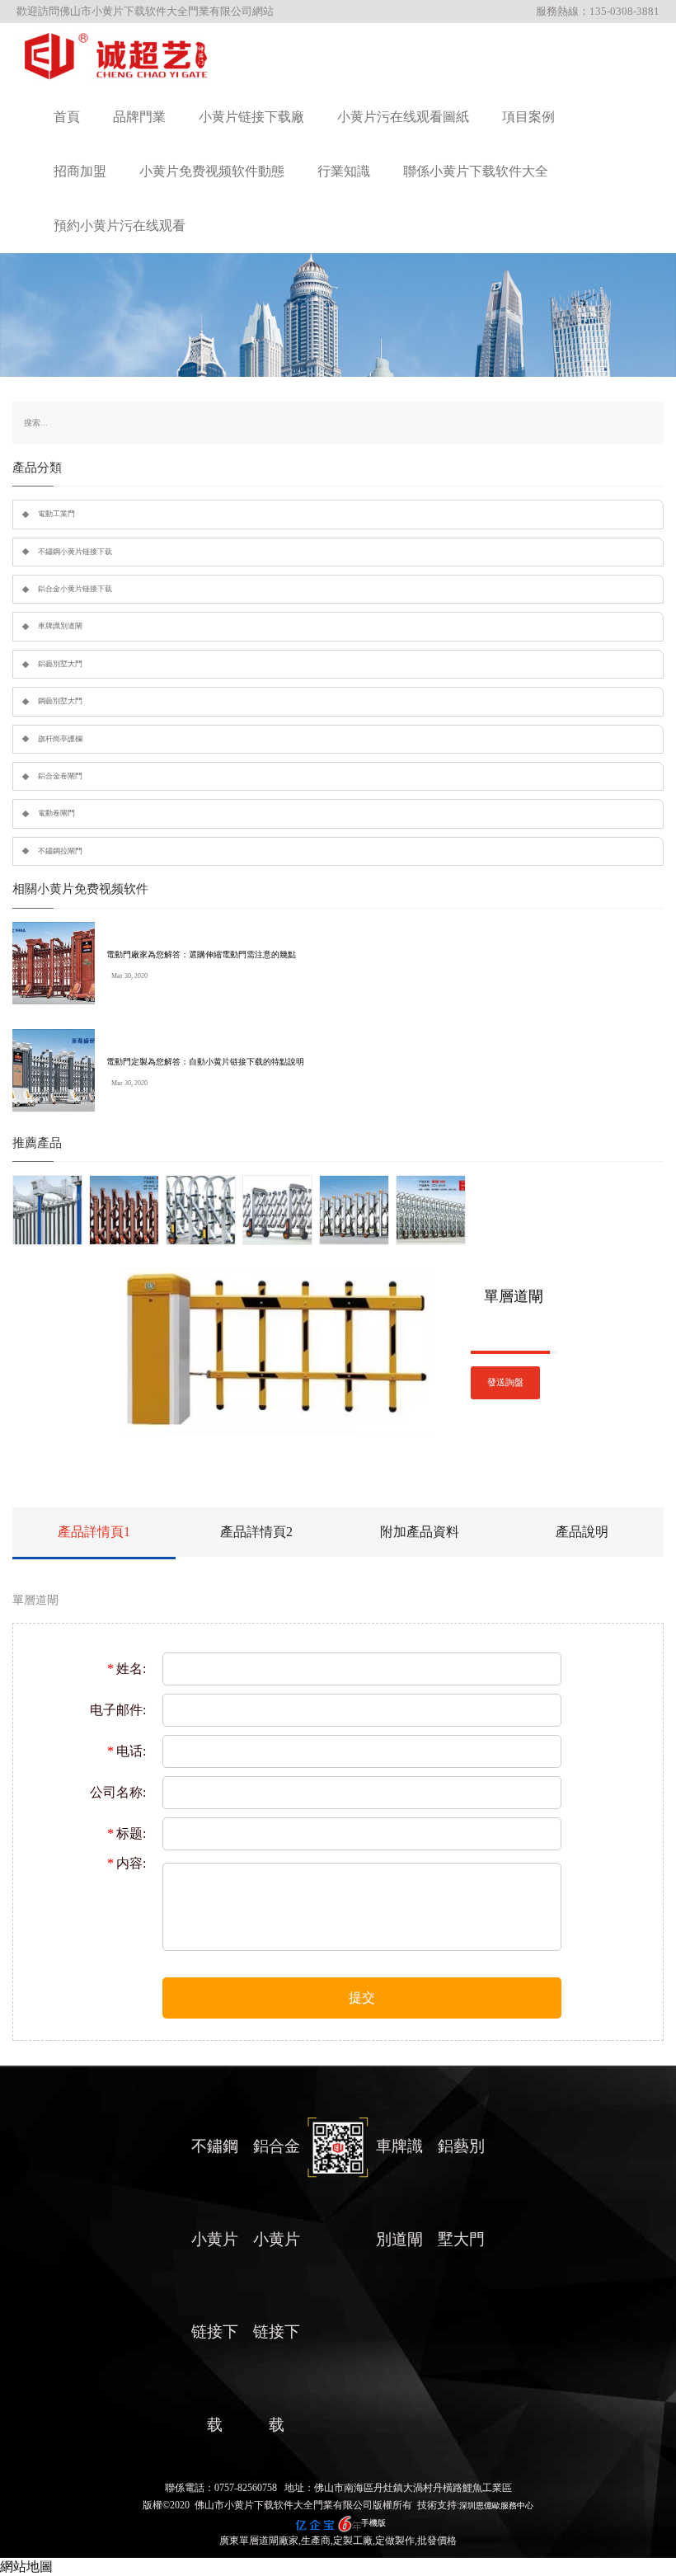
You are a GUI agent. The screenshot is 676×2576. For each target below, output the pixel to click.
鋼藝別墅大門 (60, 701)
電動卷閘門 (56, 813)
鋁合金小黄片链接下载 (75, 589)
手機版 (373, 2523)
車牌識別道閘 (60, 626)
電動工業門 (56, 514)
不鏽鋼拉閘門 (60, 851)
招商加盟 (80, 171)
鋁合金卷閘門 (60, 776)
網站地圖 (26, 2567)
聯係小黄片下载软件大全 (476, 171)
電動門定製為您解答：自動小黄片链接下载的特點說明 (205, 1062)
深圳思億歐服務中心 (496, 2505)
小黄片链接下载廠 (251, 117)
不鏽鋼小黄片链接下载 (75, 552)
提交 (362, 1998)
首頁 (67, 117)
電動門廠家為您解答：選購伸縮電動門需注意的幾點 (201, 954)
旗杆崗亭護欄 (60, 739)
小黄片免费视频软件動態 (212, 171)
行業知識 (344, 171)
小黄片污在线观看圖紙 (403, 117)
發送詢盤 (505, 1382)
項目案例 (528, 117)
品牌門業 (139, 117)
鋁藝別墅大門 (60, 664)
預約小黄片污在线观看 (120, 226)
